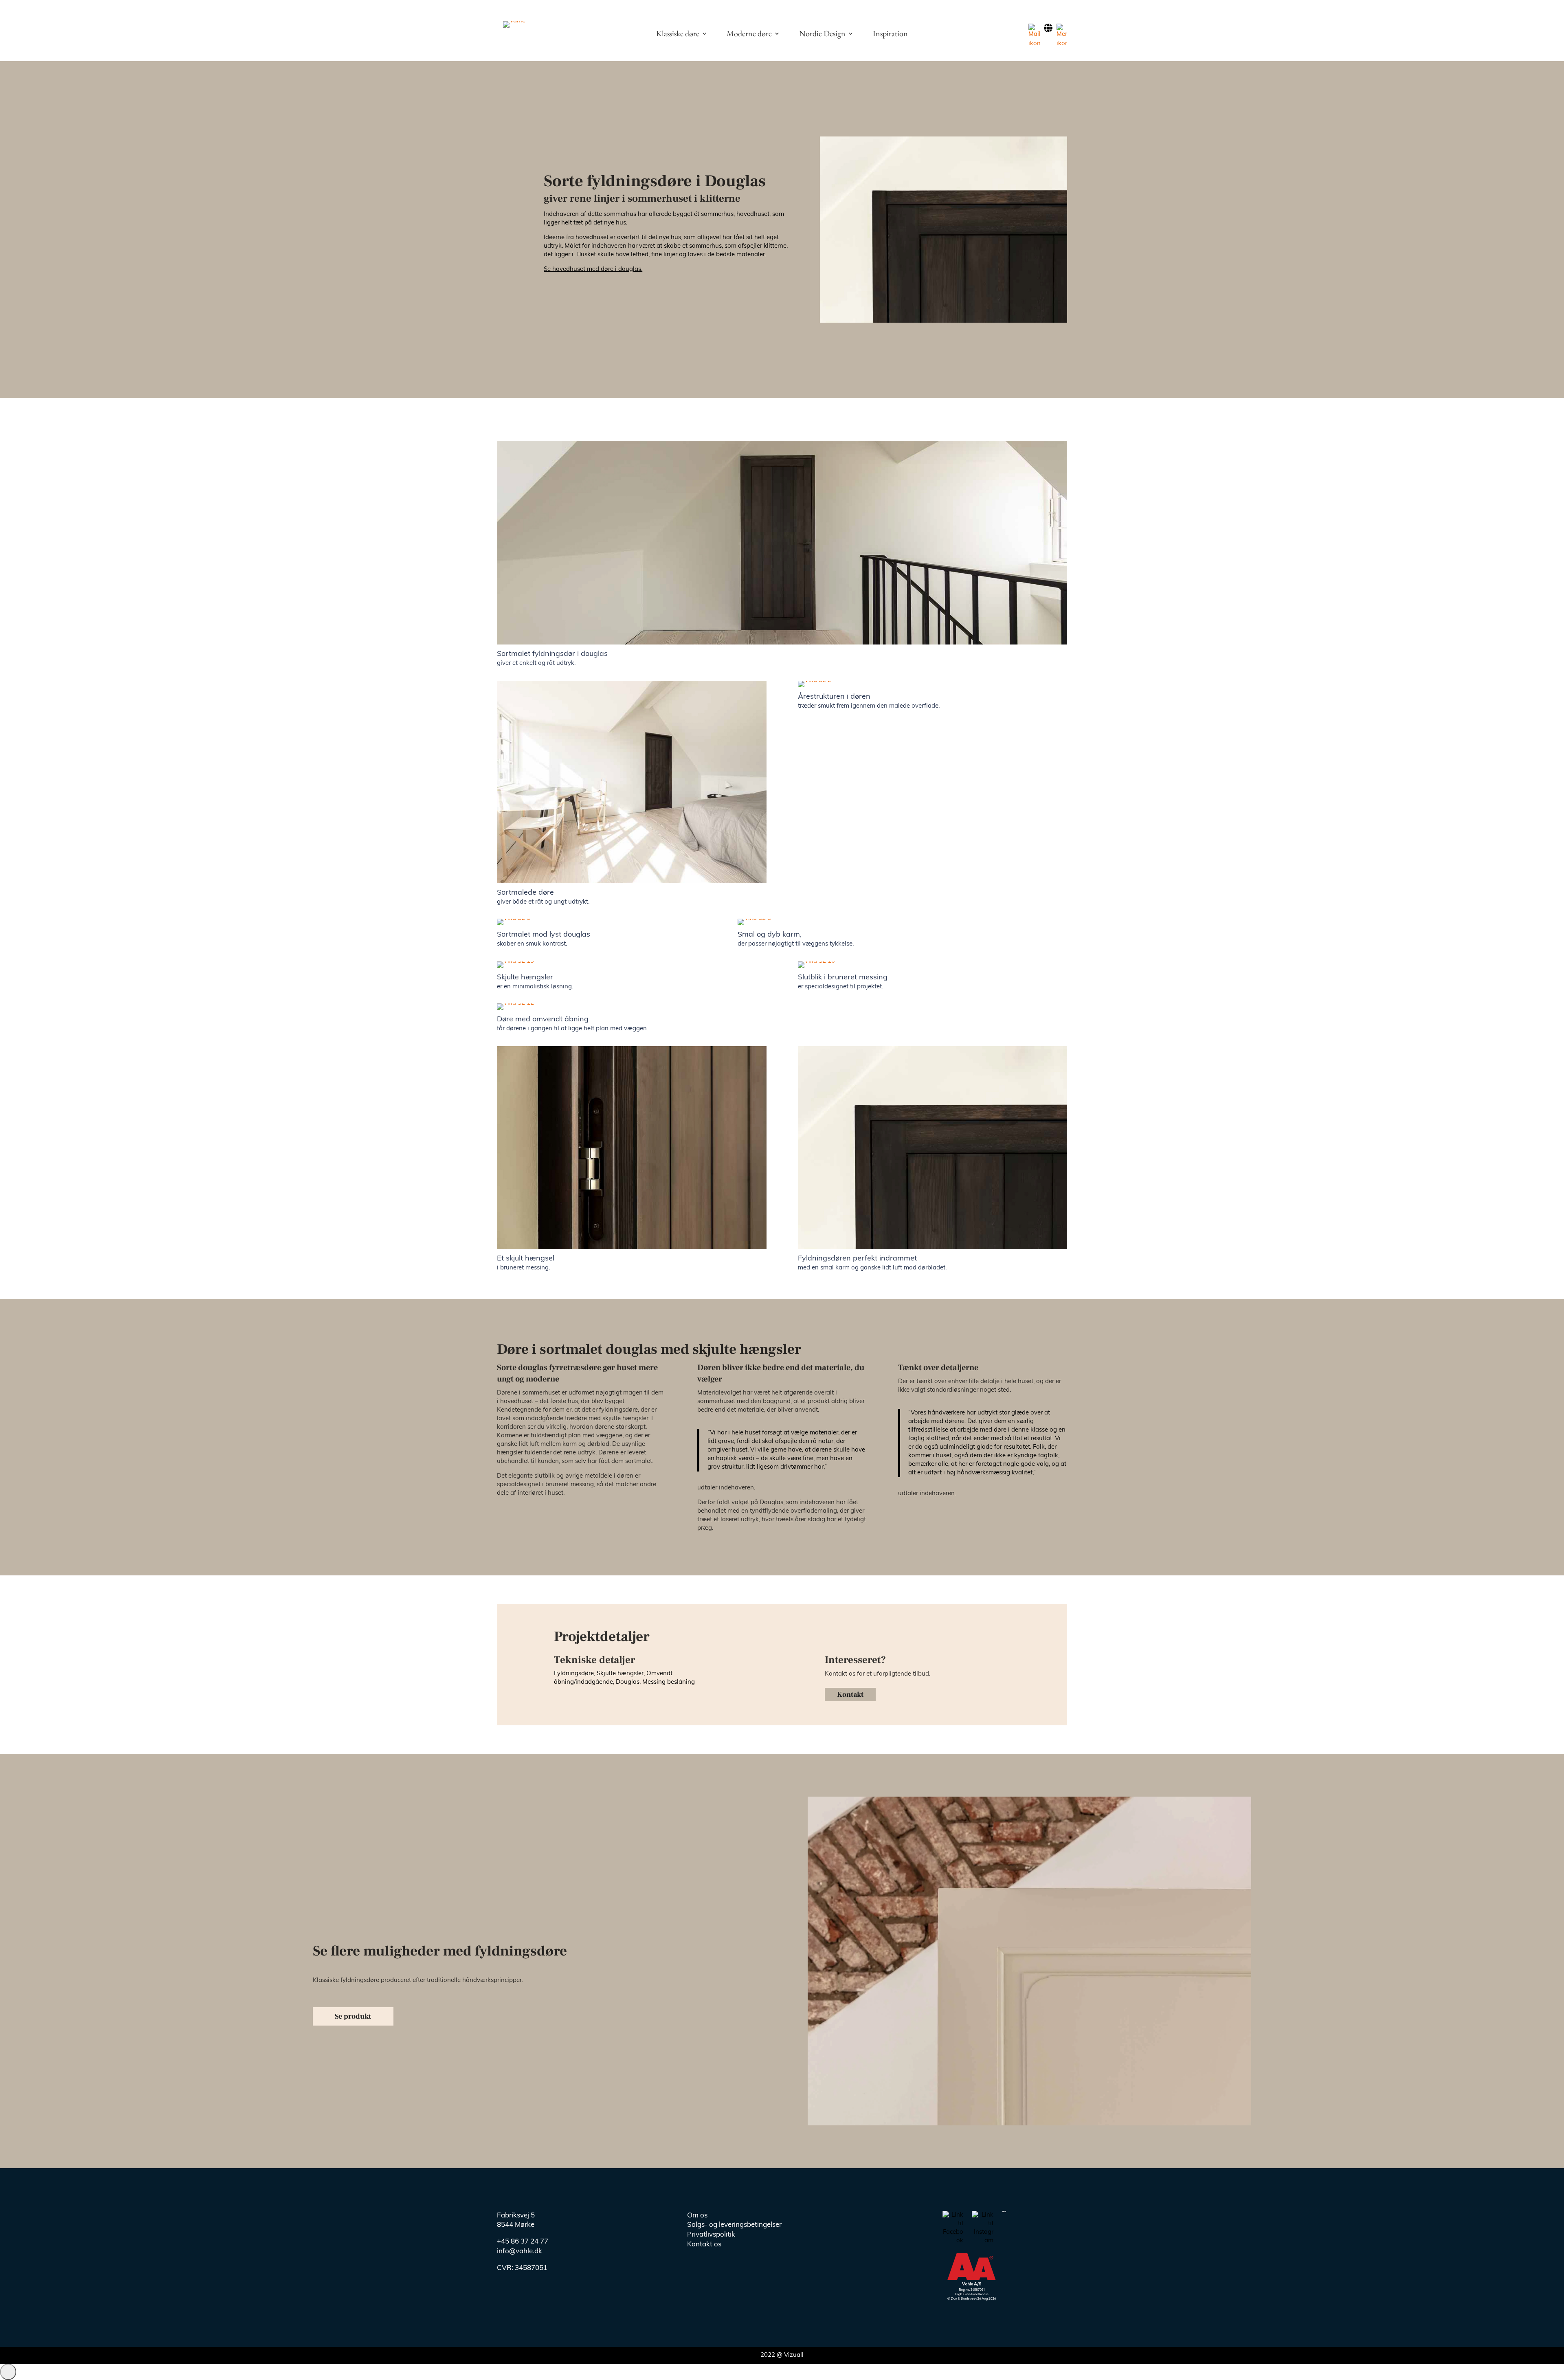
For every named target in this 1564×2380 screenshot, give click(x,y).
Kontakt (850, 1695)
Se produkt (353, 2016)
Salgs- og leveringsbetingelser (734, 2225)
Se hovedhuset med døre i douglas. (593, 269)
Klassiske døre (678, 35)
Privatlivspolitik (711, 2235)
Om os (697, 2216)
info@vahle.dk (520, 2251)
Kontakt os (704, 2245)
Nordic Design (822, 35)
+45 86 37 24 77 (523, 2242)
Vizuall (794, 2355)
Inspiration (890, 35)
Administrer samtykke (8, 2372)
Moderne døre (749, 35)
